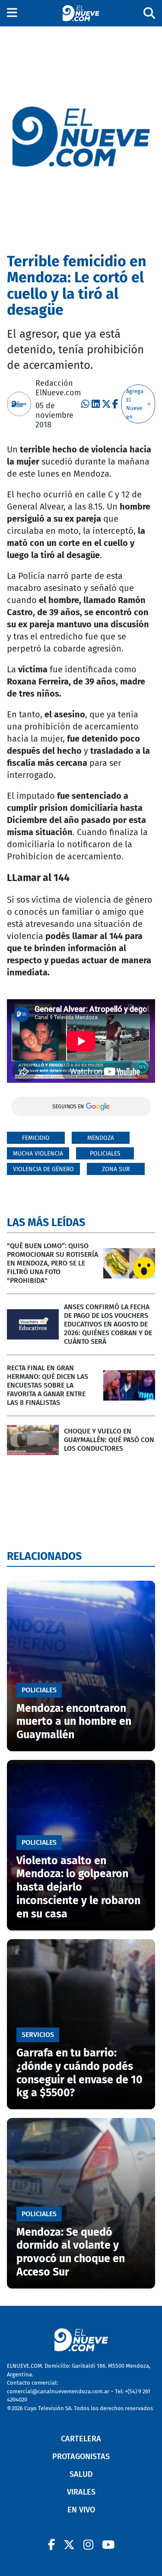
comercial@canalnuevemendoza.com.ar (58, 2391)
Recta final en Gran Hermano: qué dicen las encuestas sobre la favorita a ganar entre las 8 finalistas (48, 1385)
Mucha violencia (38, 1154)
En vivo (81, 2510)
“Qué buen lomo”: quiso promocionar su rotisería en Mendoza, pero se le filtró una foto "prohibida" (52, 1263)
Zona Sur (116, 1169)
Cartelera (81, 2439)
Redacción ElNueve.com (58, 388)
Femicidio (36, 1138)
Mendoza (101, 1138)
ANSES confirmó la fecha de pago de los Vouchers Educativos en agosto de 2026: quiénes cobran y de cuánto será (108, 1324)
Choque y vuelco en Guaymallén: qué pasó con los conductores (109, 1440)
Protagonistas (81, 2457)
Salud (81, 2474)
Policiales (105, 1154)
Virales (81, 2492)
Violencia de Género (43, 1169)
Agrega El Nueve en (135, 404)
